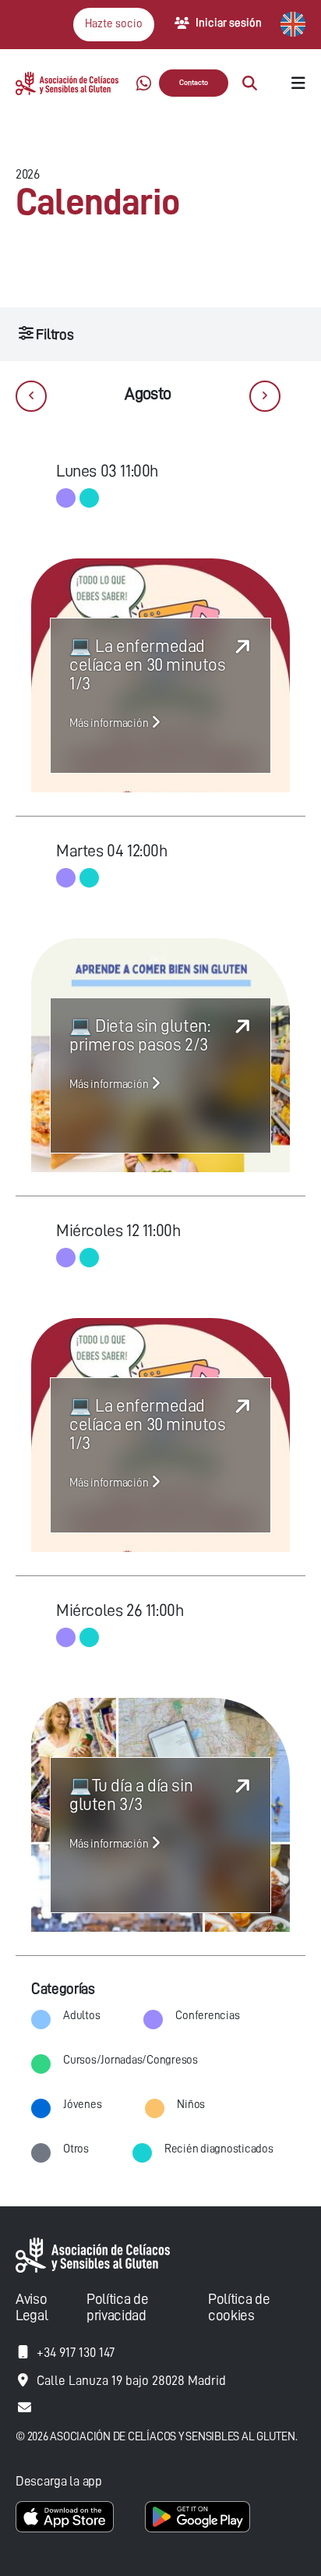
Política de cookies (239, 2307)
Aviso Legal (32, 2307)
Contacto (194, 83)
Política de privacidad (117, 2307)
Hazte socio (114, 24)
